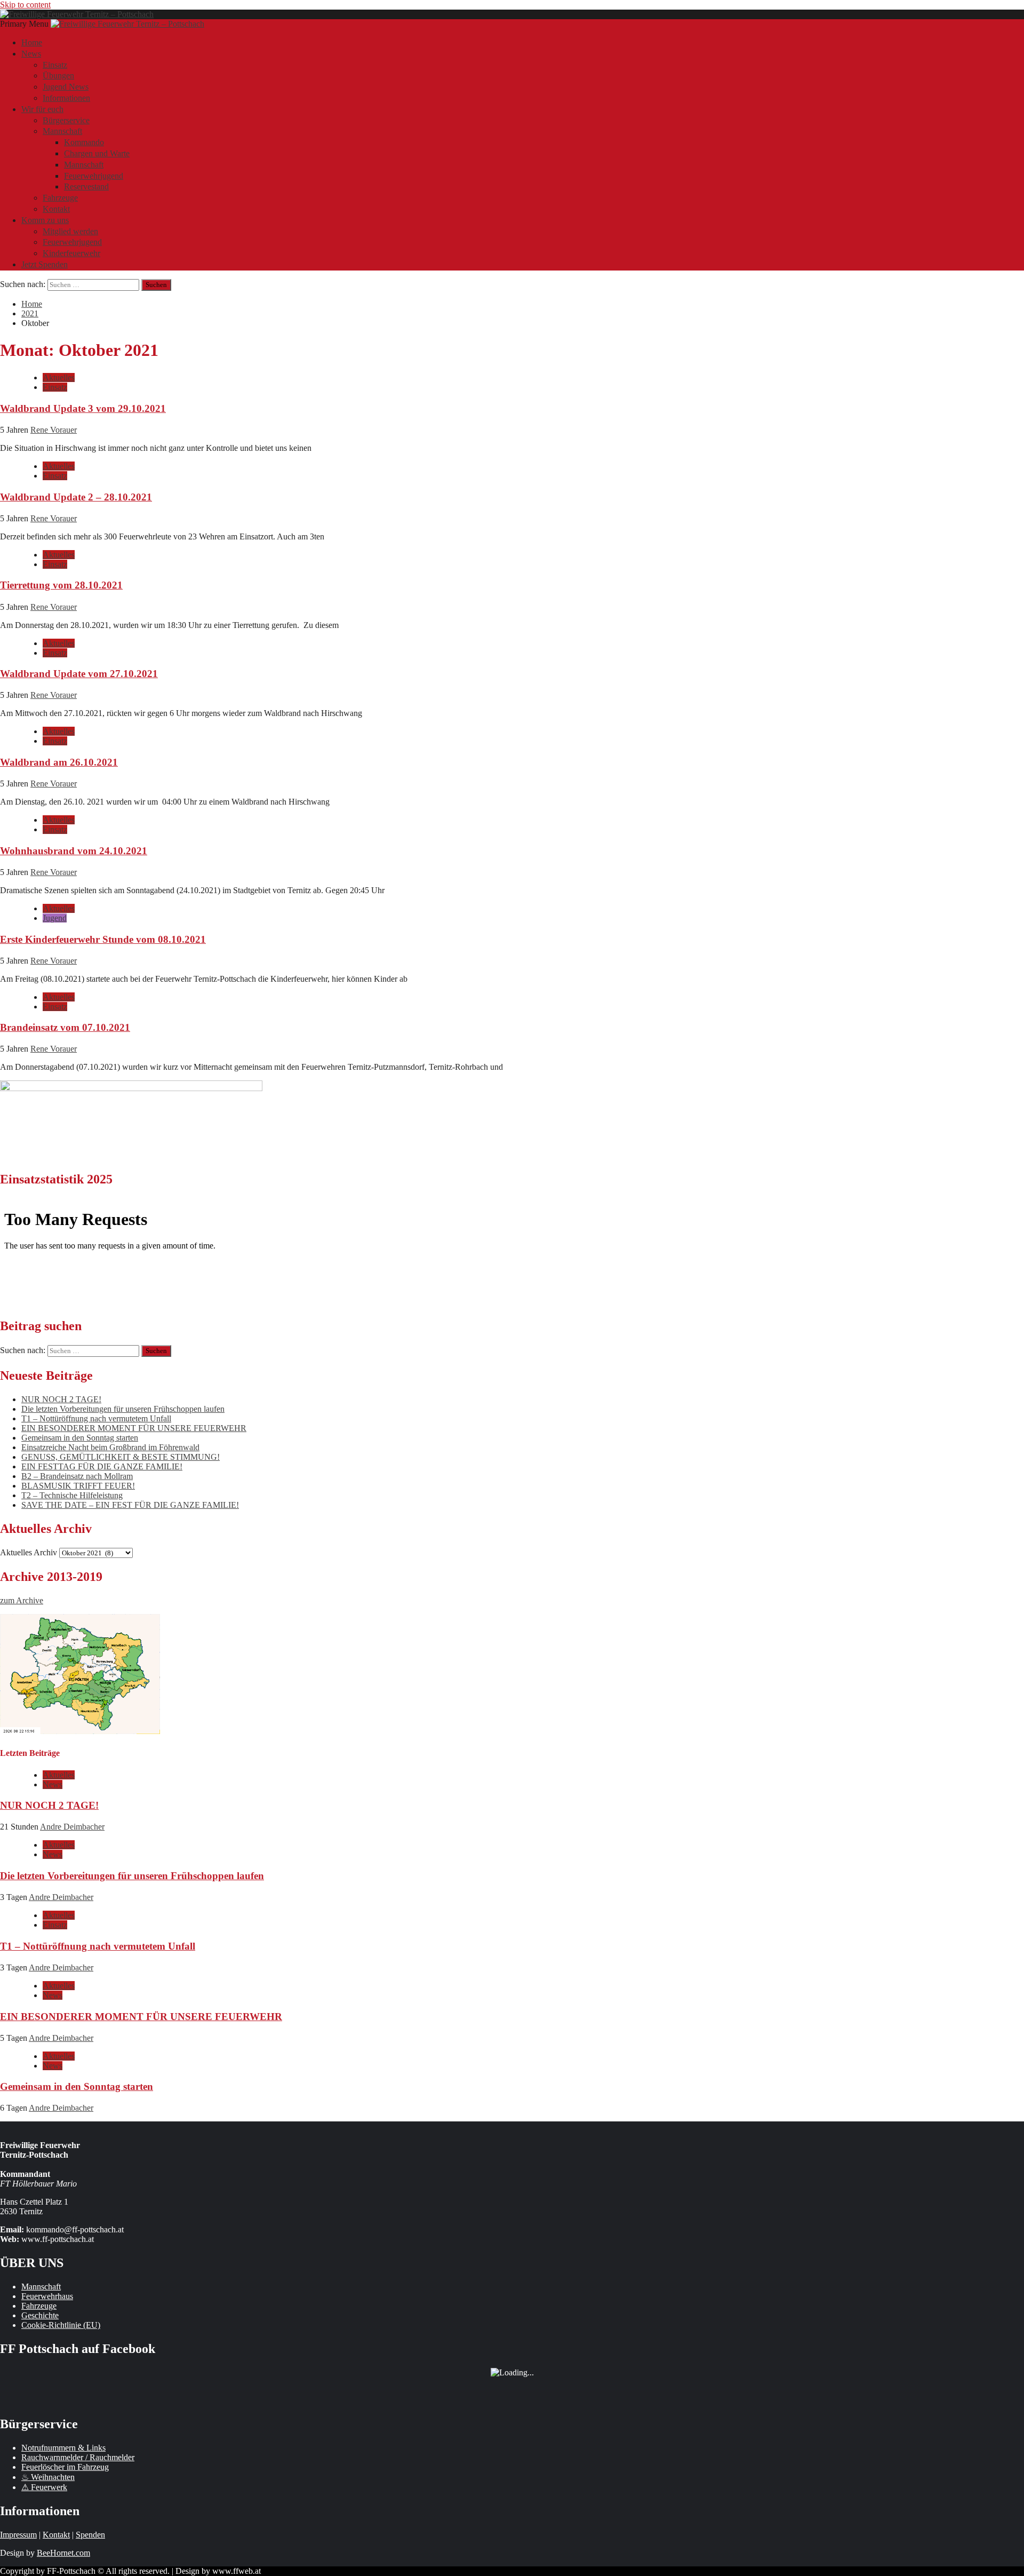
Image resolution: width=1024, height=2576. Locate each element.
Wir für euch (42, 109)
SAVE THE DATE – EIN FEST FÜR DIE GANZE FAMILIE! (130, 1505)
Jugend (55, 918)
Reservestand (86, 186)
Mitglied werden (70, 231)
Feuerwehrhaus (47, 2296)
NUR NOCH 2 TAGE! (61, 1399)
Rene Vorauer (54, 430)
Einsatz (55, 65)
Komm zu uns (45, 220)
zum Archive (22, 1600)
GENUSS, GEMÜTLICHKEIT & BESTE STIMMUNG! (121, 1457)
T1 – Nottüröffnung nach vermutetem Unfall (96, 1418)
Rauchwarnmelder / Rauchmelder (78, 2457)
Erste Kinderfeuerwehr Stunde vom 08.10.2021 (103, 939)
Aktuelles (59, 377)
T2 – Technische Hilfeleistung (72, 1495)
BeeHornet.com (63, 2553)
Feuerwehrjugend (94, 176)
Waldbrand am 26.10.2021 (59, 762)
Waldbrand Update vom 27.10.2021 (79, 674)
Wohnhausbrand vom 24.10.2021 (74, 851)
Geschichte (40, 2315)
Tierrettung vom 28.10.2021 (61, 585)
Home (32, 42)
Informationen (66, 98)
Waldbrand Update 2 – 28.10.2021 (76, 497)
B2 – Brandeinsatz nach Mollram (77, 1476)
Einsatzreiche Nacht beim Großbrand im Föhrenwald (110, 1447)
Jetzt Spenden (45, 264)
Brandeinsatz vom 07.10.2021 (65, 1027)
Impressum (18, 2535)
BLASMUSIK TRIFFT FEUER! (78, 1486)
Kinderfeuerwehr (71, 253)
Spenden (90, 2535)
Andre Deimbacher (72, 1827)
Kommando (84, 142)
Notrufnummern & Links (63, 2448)
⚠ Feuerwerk (44, 2487)
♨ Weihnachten (48, 2477)
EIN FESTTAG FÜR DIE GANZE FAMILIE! (102, 1466)
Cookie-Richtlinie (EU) (61, 2325)
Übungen (58, 75)
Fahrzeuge (60, 198)
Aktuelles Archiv (29, 1552)
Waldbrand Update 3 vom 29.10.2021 (83, 408)
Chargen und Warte (97, 153)
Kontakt (56, 209)
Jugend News (66, 87)
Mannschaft (62, 131)
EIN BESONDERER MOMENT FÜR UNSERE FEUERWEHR (134, 1428)
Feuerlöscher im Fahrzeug (65, 2467)
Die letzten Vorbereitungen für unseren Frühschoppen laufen (123, 1409)
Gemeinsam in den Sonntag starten (80, 1438)
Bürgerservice (66, 120)
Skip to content (25, 5)
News (31, 54)
